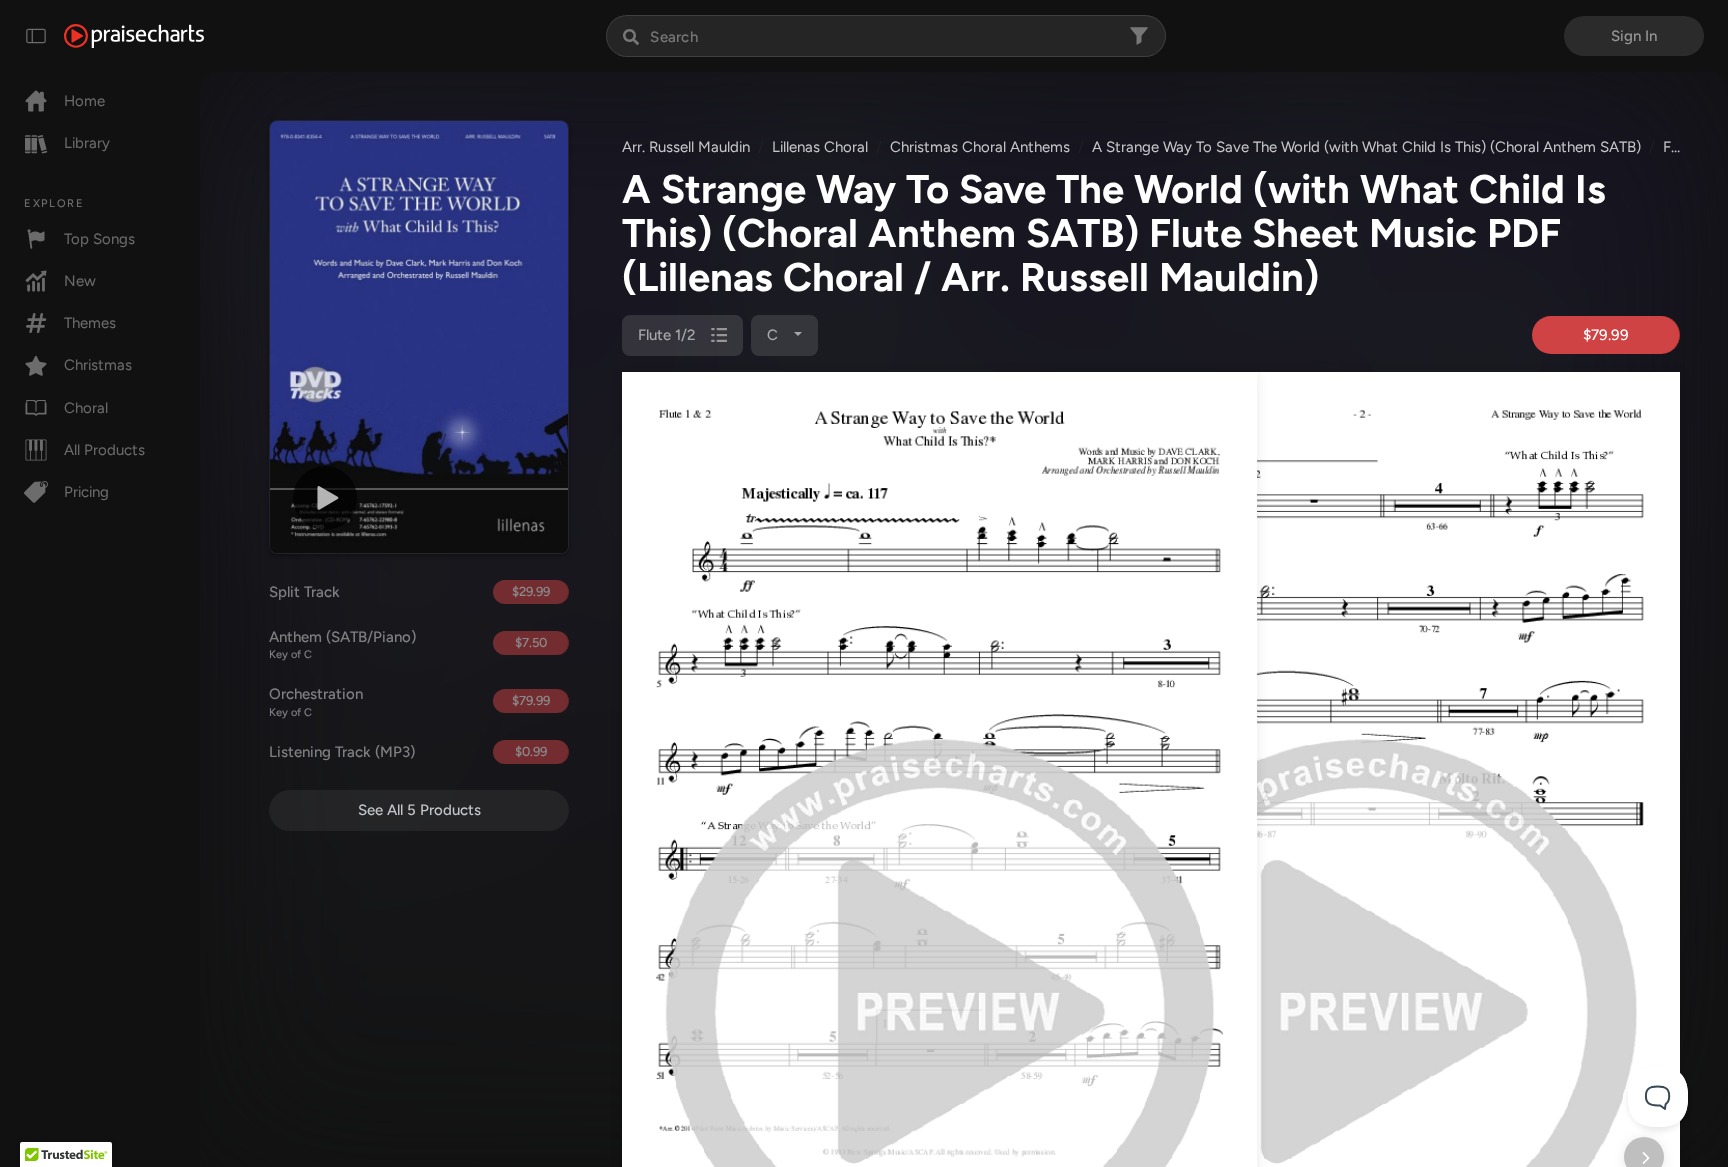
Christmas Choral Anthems (980, 147)
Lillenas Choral (820, 147)
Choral (86, 408)
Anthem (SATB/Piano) (342, 645)
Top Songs (99, 239)
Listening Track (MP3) (342, 752)
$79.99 (531, 700)
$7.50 (531, 642)
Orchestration (316, 702)
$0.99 (531, 751)
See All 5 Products (419, 810)
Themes (90, 323)
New (80, 281)
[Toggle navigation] (36, 36)
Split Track (304, 592)
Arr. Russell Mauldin (686, 147)
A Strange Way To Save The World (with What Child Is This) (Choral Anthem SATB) (1366, 147)
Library (87, 143)
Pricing (86, 492)
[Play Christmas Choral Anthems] (325, 498)
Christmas (98, 365)
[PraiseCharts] (134, 36)
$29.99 (531, 591)
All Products (104, 450)
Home (84, 101)
